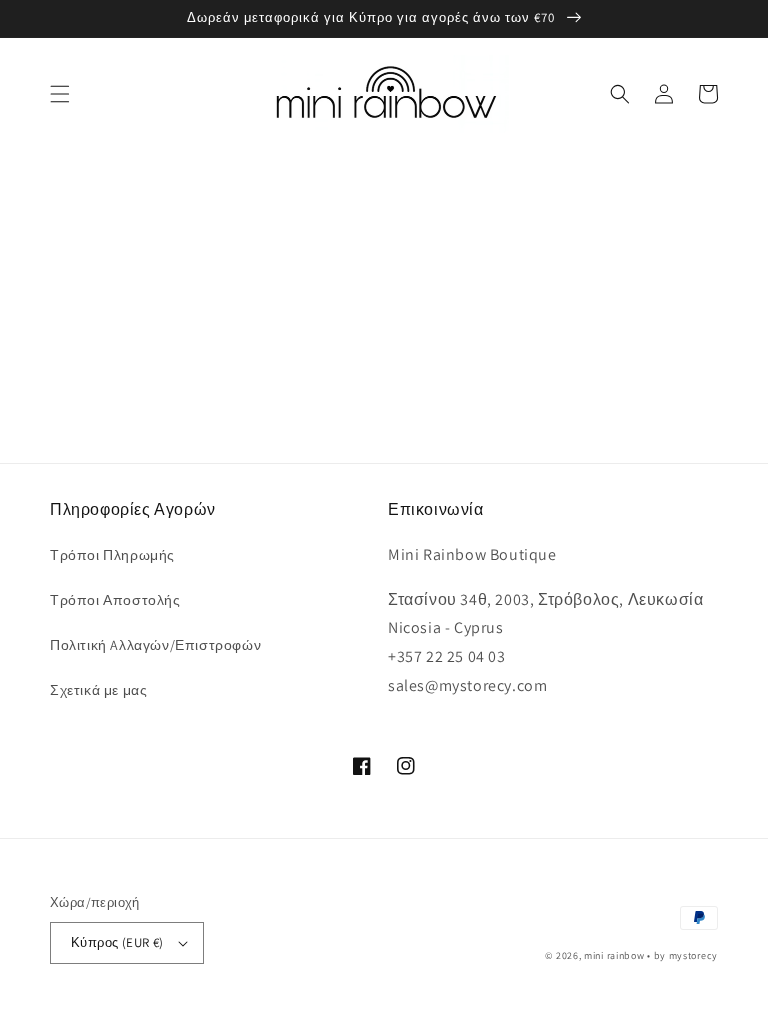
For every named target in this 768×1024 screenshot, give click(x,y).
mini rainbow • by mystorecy (651, 955)
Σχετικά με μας (98, 690)
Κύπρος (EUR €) (117, 942)
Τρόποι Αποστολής (115, 600)
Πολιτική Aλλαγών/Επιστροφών (155, 645)
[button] (60, 94)
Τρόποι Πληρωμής (112, 555)
